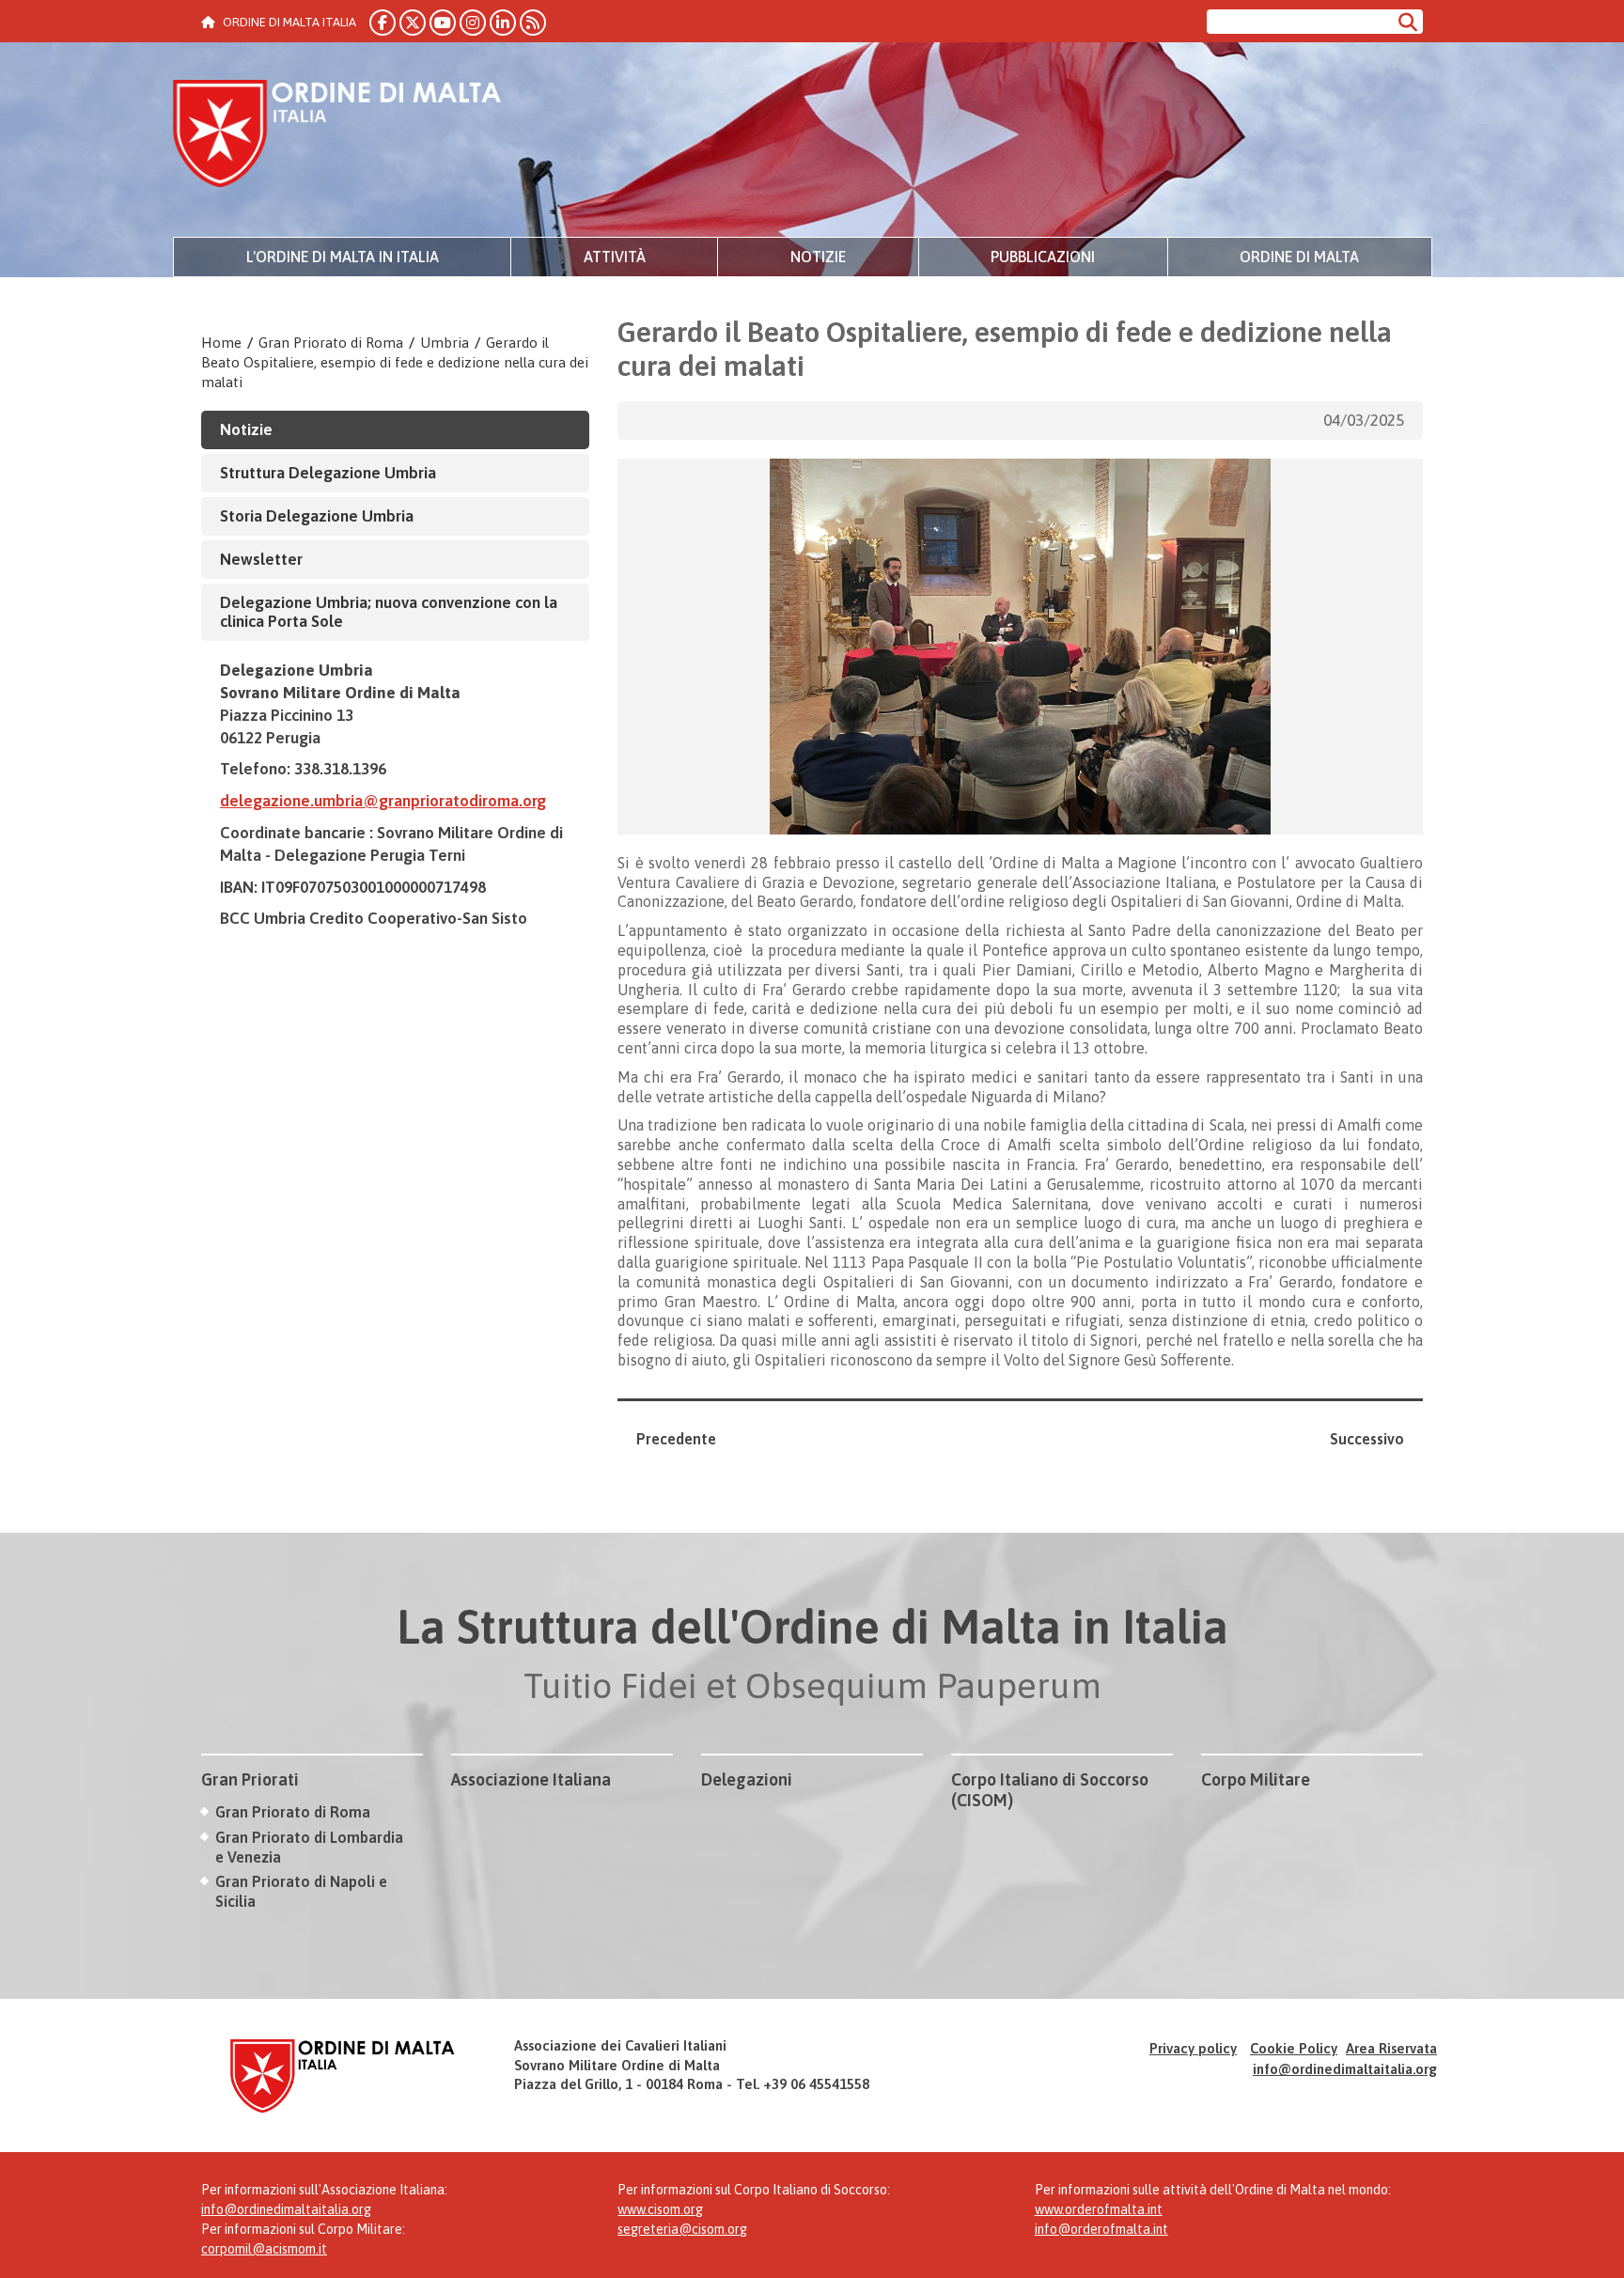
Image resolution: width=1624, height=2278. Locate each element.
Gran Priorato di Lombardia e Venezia (309, 1847)
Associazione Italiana (531, 1779)
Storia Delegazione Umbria (317, 516)
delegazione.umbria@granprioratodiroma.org (383, 801)
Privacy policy (1193, 2048)
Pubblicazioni (1043, 257)
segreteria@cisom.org (682, 2229)
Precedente (676, 1439)
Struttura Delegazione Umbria (328, 473)
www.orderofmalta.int (1099, 2209)
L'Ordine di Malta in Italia (343, 257)
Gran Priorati (250, 1779)
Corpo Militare (1256, 1779)
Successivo (1367, 1439)
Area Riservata (1391, 2048)
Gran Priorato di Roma (331, 343)
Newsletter (261, 559)
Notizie (818, 257)
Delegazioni (747, 1779)
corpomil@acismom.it (264, 2249)
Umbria (445, 343)
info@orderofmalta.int (1101, 2229)
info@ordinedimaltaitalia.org (1345, 2069)
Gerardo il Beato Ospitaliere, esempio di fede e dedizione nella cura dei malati (395, 362)
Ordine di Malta (1299, 257)
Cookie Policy (1294, 2048)
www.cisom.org (660, 2209)
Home (221, 343)
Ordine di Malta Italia (337, 136)
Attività (615, 257)
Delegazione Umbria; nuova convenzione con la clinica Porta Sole (389, 612)
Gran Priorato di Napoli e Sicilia (301, 1891)
